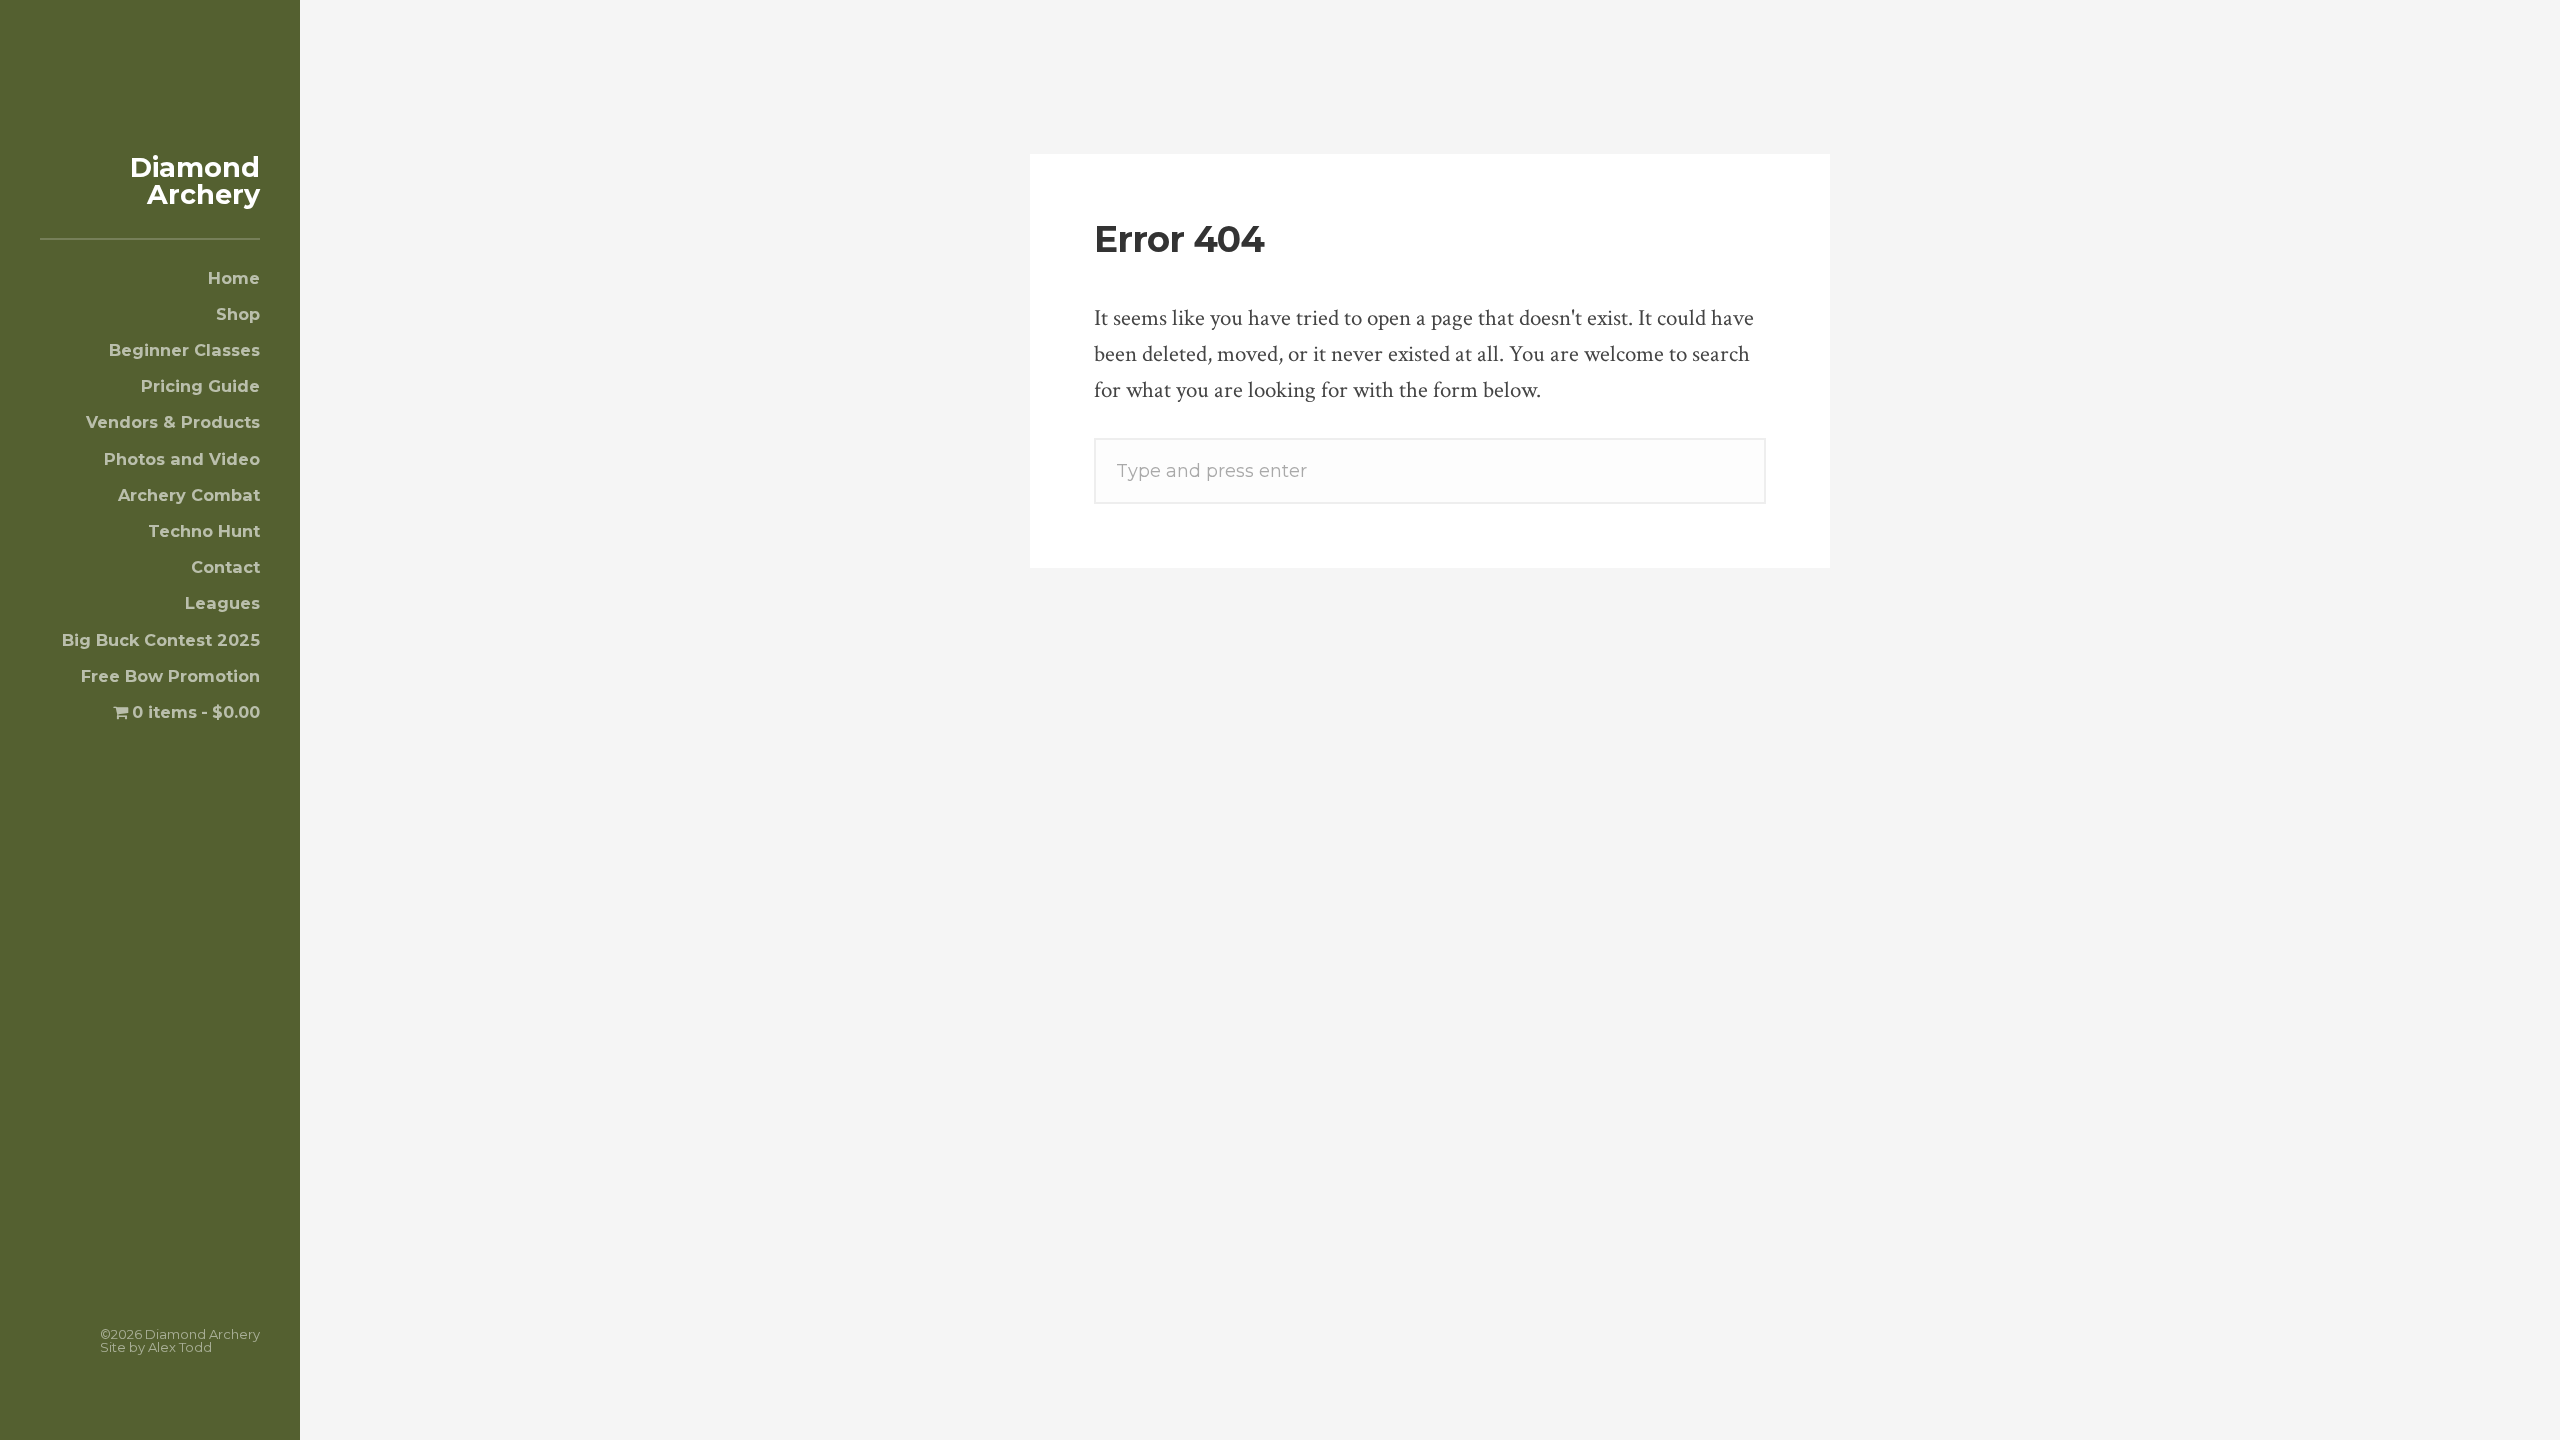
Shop (238, 314)
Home (234, 278)
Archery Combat (189, 495)
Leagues (222, 603)
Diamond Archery (195, 181)
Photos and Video (182, 459)
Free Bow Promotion (170, 676)
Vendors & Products (173, 422)
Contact (225, 567)
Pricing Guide (200, 386)
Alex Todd (180, 1347)
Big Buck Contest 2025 (161, 640)
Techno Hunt (204, 531)
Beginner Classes (184, 350)
